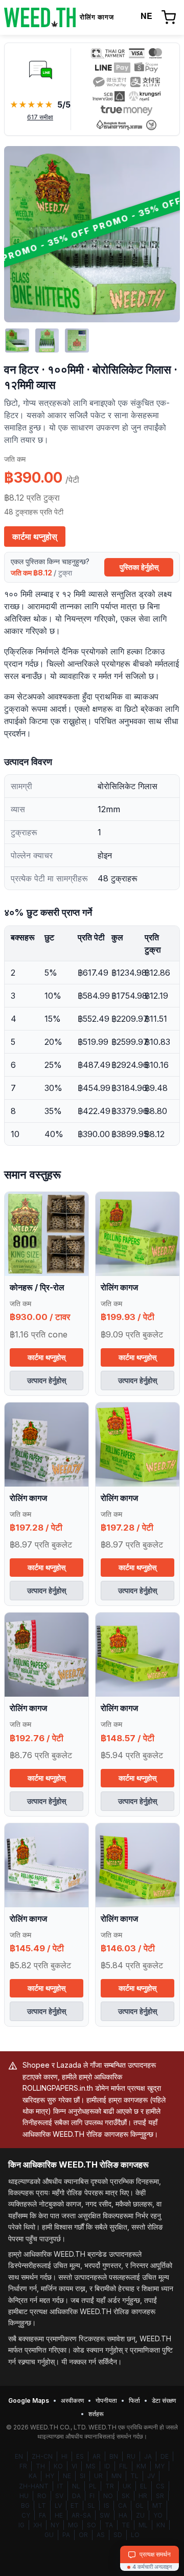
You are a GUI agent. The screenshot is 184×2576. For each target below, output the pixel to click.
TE (126, 2525)
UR (98, 2476)
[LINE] (40, 69)
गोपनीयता (106, 2400)
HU (24, 2496)
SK (126, 2496)
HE (59, 2515)
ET (75, 2506)
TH (40, 2466)
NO (108, 2496)
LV (58, 2506)
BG (25, 2506)
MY (160, 2466)
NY (55, 2525)
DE (165, 2456)
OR (83, 2535)
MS (91, 2466)
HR (143, 2496)
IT (60, 2486)
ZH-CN (42, 2456)
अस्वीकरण (72, 2400)
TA (109, 2525)
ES (80, 2456)
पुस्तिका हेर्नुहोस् (139, 567)
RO (42, 2496)
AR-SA (81, 2515)
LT (42, 2506)
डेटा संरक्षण (164, 2400)
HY (50, 2476)
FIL (123, 2466)
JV (151, 2476)
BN (114, 2456)
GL (140, 2506)
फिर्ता (134, 2400)
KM (141, 2466)
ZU (140, 2515)
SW (105, 2515)
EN (19, 2456)
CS (160, 2486)
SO (91, 2525)
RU (131, 2456)
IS (107, 2506)
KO (58, 2466)
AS (101, 2535)
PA (66, 2535)
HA (123, 2515)
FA (42, 2515)
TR (110, 2486)
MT (157, 2506)
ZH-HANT (34, 2486)
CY (26, 2515)
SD (118, 2535)
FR (23, 2466)
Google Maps (29, 2400)
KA (33, 2476)
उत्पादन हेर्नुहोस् (47, 1380)
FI (92, 2496)
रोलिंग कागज (119, 1287)
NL (76, 2486)
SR (160, 2496)
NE (67, 2476)
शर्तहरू (96, 2414)
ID (107, 2466)
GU (49, 2535)
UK (127, 2486)
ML (143, 2525)
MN (117, 2476)
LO (135, 2535)
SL (91, 2506)
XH (38, 2525)
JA (148, 2456)
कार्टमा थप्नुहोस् (35, 537)
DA (76, 2496)
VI (74, 2466)
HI (64, 2456)
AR (97, 2456)
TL (134, 2476)
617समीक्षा (40, 117)
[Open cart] (169, 17)
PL (93, 2486)
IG (21, 2525)
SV (59, 2496)
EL (144, 2486)
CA (122, 2506)
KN (161, 2525)
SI (83, 2476)
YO (158, 2515)
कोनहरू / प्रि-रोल (37, 1287)
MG (73, 2525)
